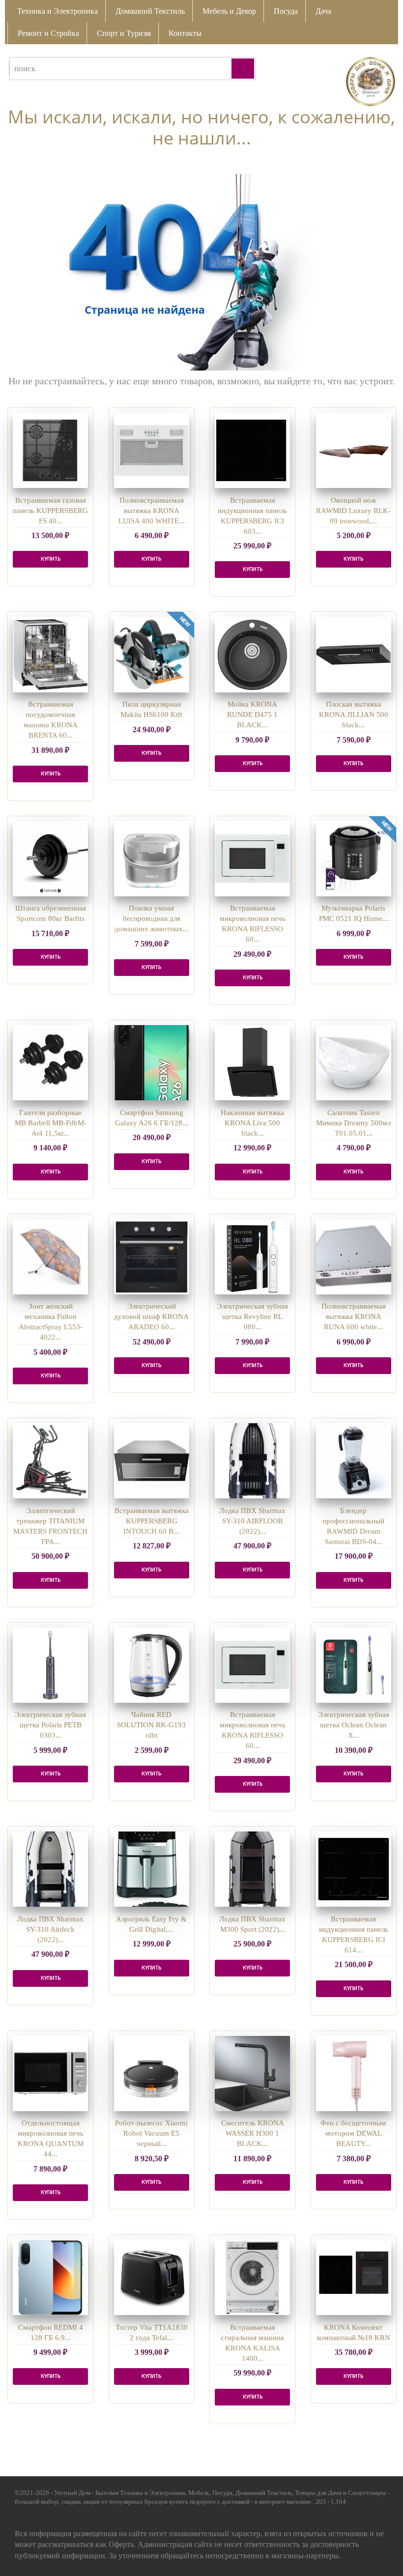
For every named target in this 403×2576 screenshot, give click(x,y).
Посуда (286, 11)
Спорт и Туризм (124, 33)
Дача (323, 11)
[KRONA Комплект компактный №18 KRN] (354, 2277)
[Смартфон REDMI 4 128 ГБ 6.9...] (50, 2277)
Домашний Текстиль (150, 11)
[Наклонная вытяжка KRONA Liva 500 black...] (252, 1063)
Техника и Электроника (58, 11)
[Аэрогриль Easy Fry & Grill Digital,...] (152, 1869)
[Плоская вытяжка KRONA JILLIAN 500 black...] (354, 654)
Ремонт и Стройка (48, 33)
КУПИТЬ (51, 559)
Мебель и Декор (229, 11)
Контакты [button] (185, 33)
